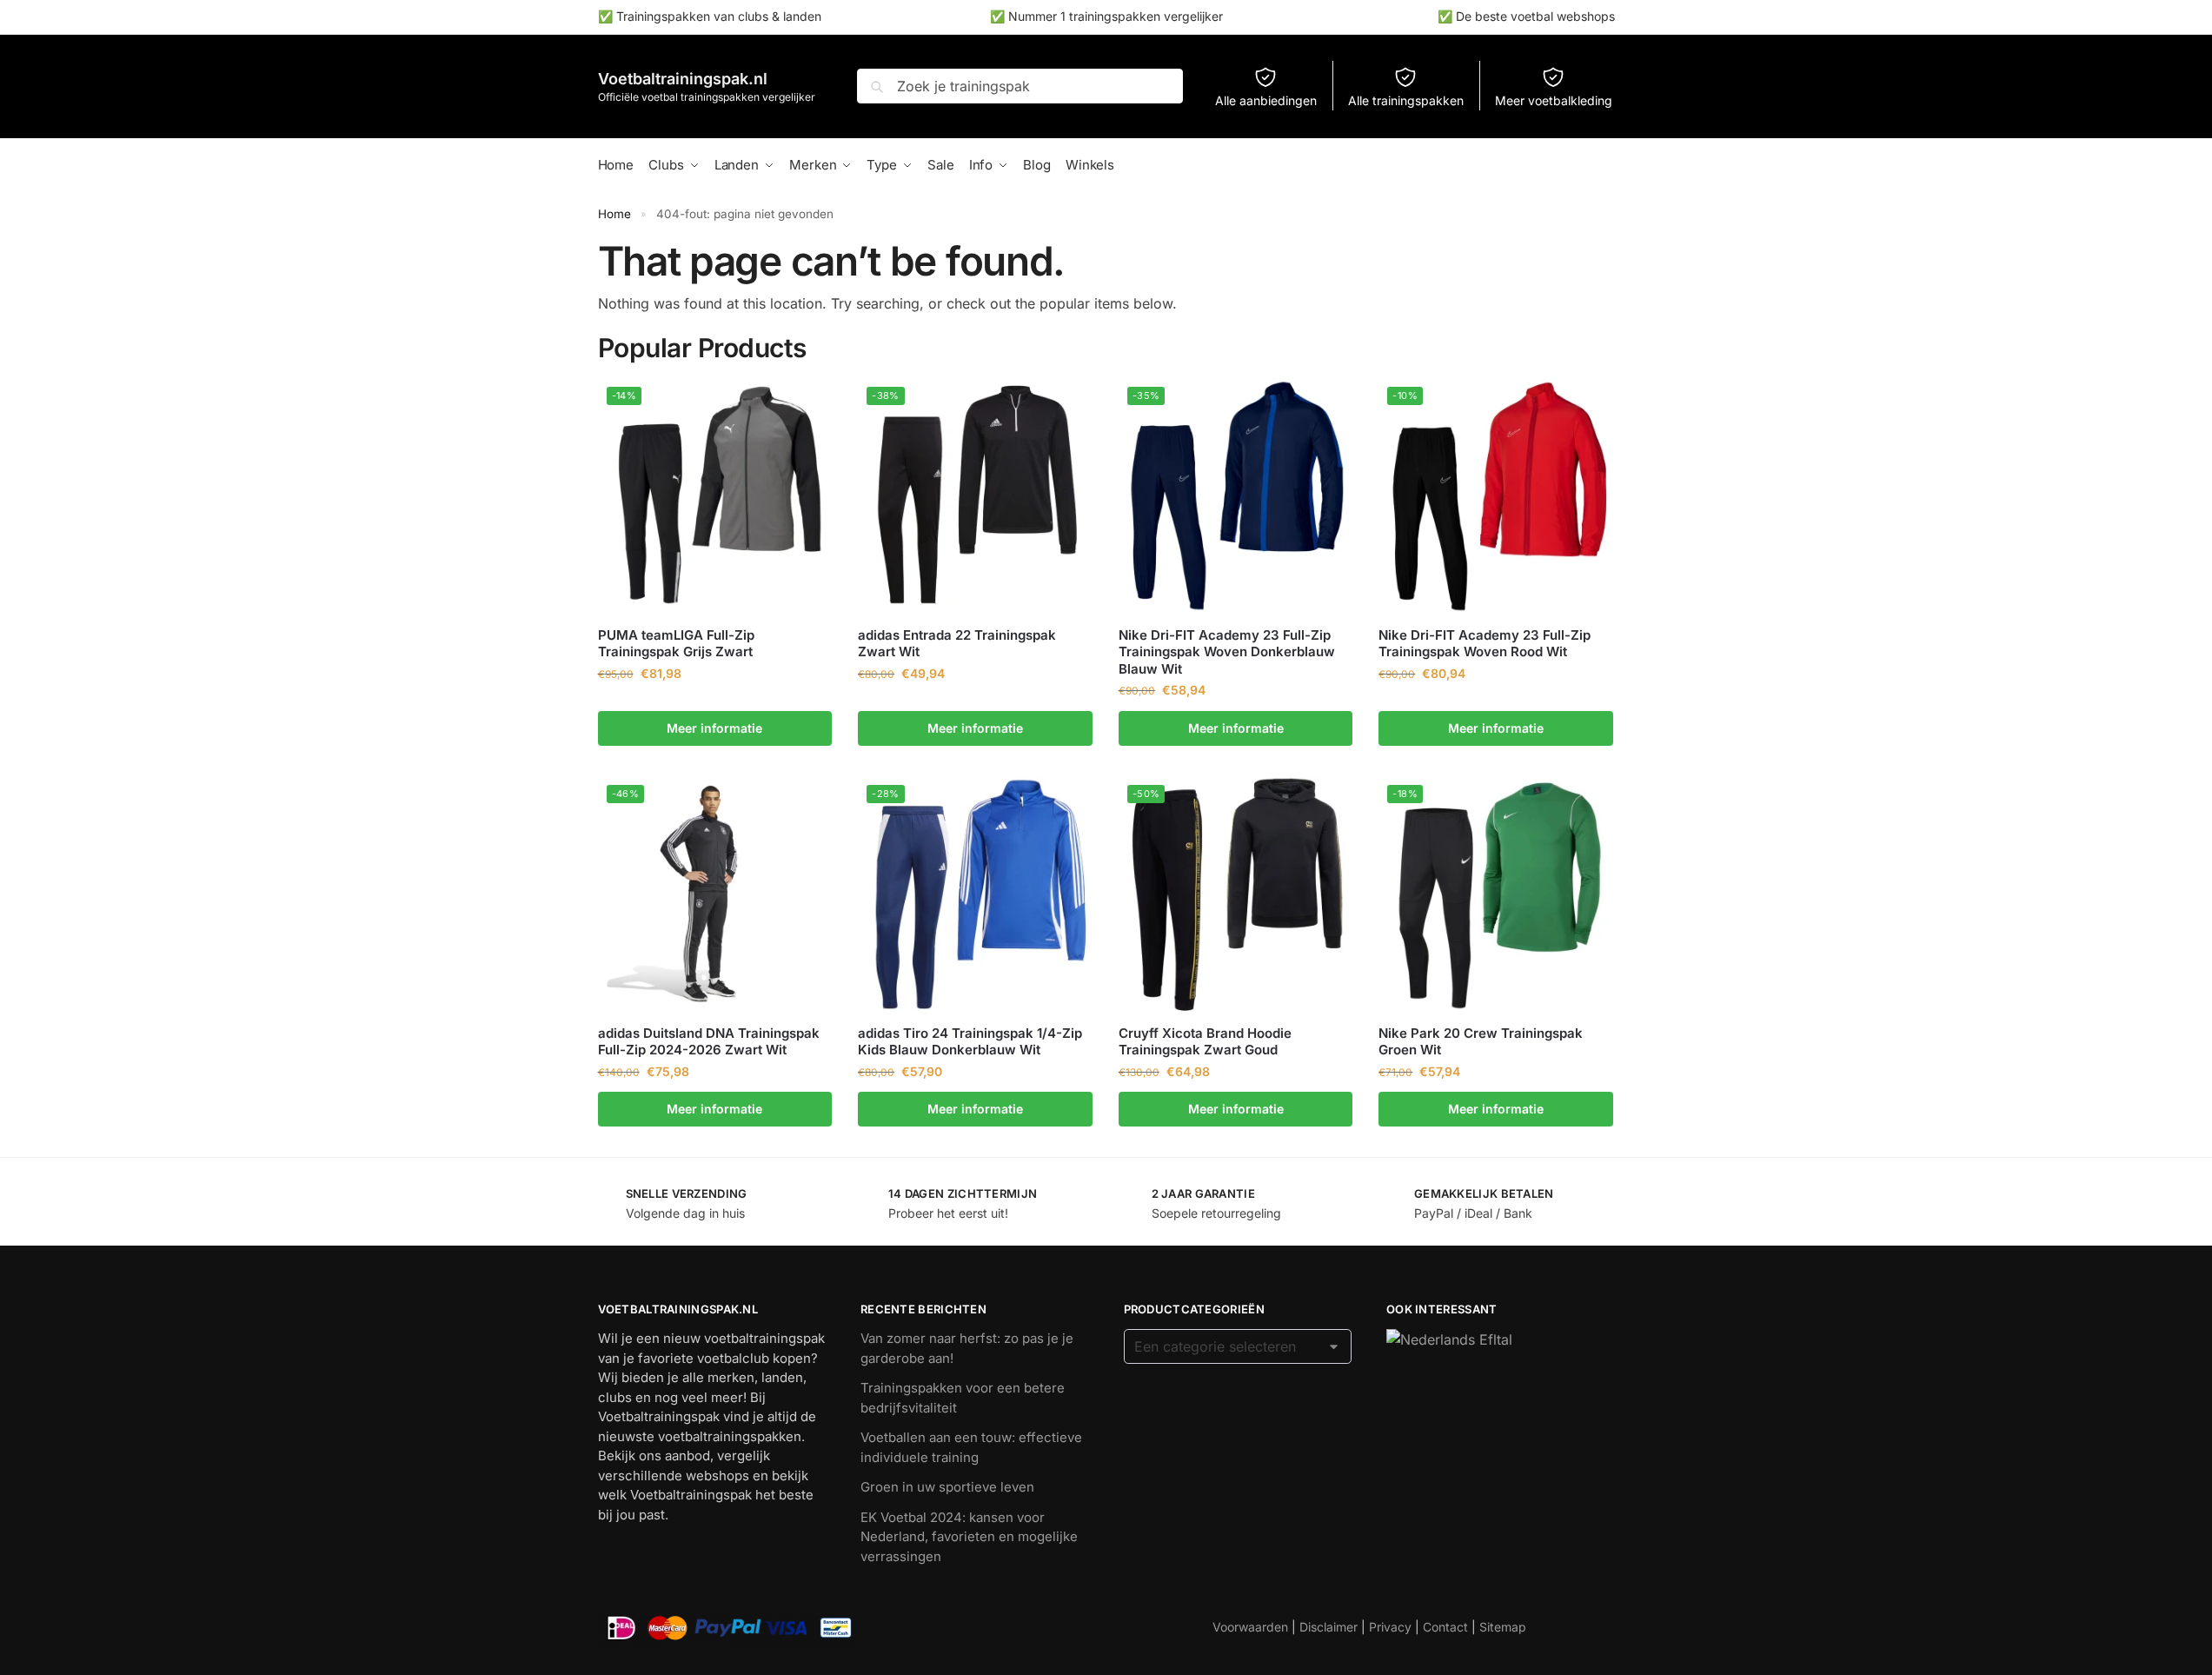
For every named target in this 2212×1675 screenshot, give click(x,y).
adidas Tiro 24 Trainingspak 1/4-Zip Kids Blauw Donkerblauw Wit (970, 1042)
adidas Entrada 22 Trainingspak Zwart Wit (957, 644)
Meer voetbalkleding (1554, 100)
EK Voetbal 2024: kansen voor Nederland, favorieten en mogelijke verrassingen (969, 1537)
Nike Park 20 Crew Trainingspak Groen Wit (1481, 1042)
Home (614, 214)
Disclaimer (1329, 1627)
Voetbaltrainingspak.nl (683, 79)
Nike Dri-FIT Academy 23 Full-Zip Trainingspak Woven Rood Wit (1485, 644)
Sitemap (1503, 1627)
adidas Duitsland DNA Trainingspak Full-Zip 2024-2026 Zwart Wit (709, 1042)
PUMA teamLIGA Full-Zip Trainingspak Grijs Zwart (676, 644)
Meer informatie (714, 728)
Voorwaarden (1250, 1627)
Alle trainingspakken (1406, 100)
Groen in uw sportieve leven (947, 1487)
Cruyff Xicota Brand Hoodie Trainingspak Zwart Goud (1205, 1042)
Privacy (1390, 1627)
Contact (1445, 1627)
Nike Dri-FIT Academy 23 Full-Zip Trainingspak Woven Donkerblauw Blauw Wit (1227, 652)
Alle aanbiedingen (1266, 100)
